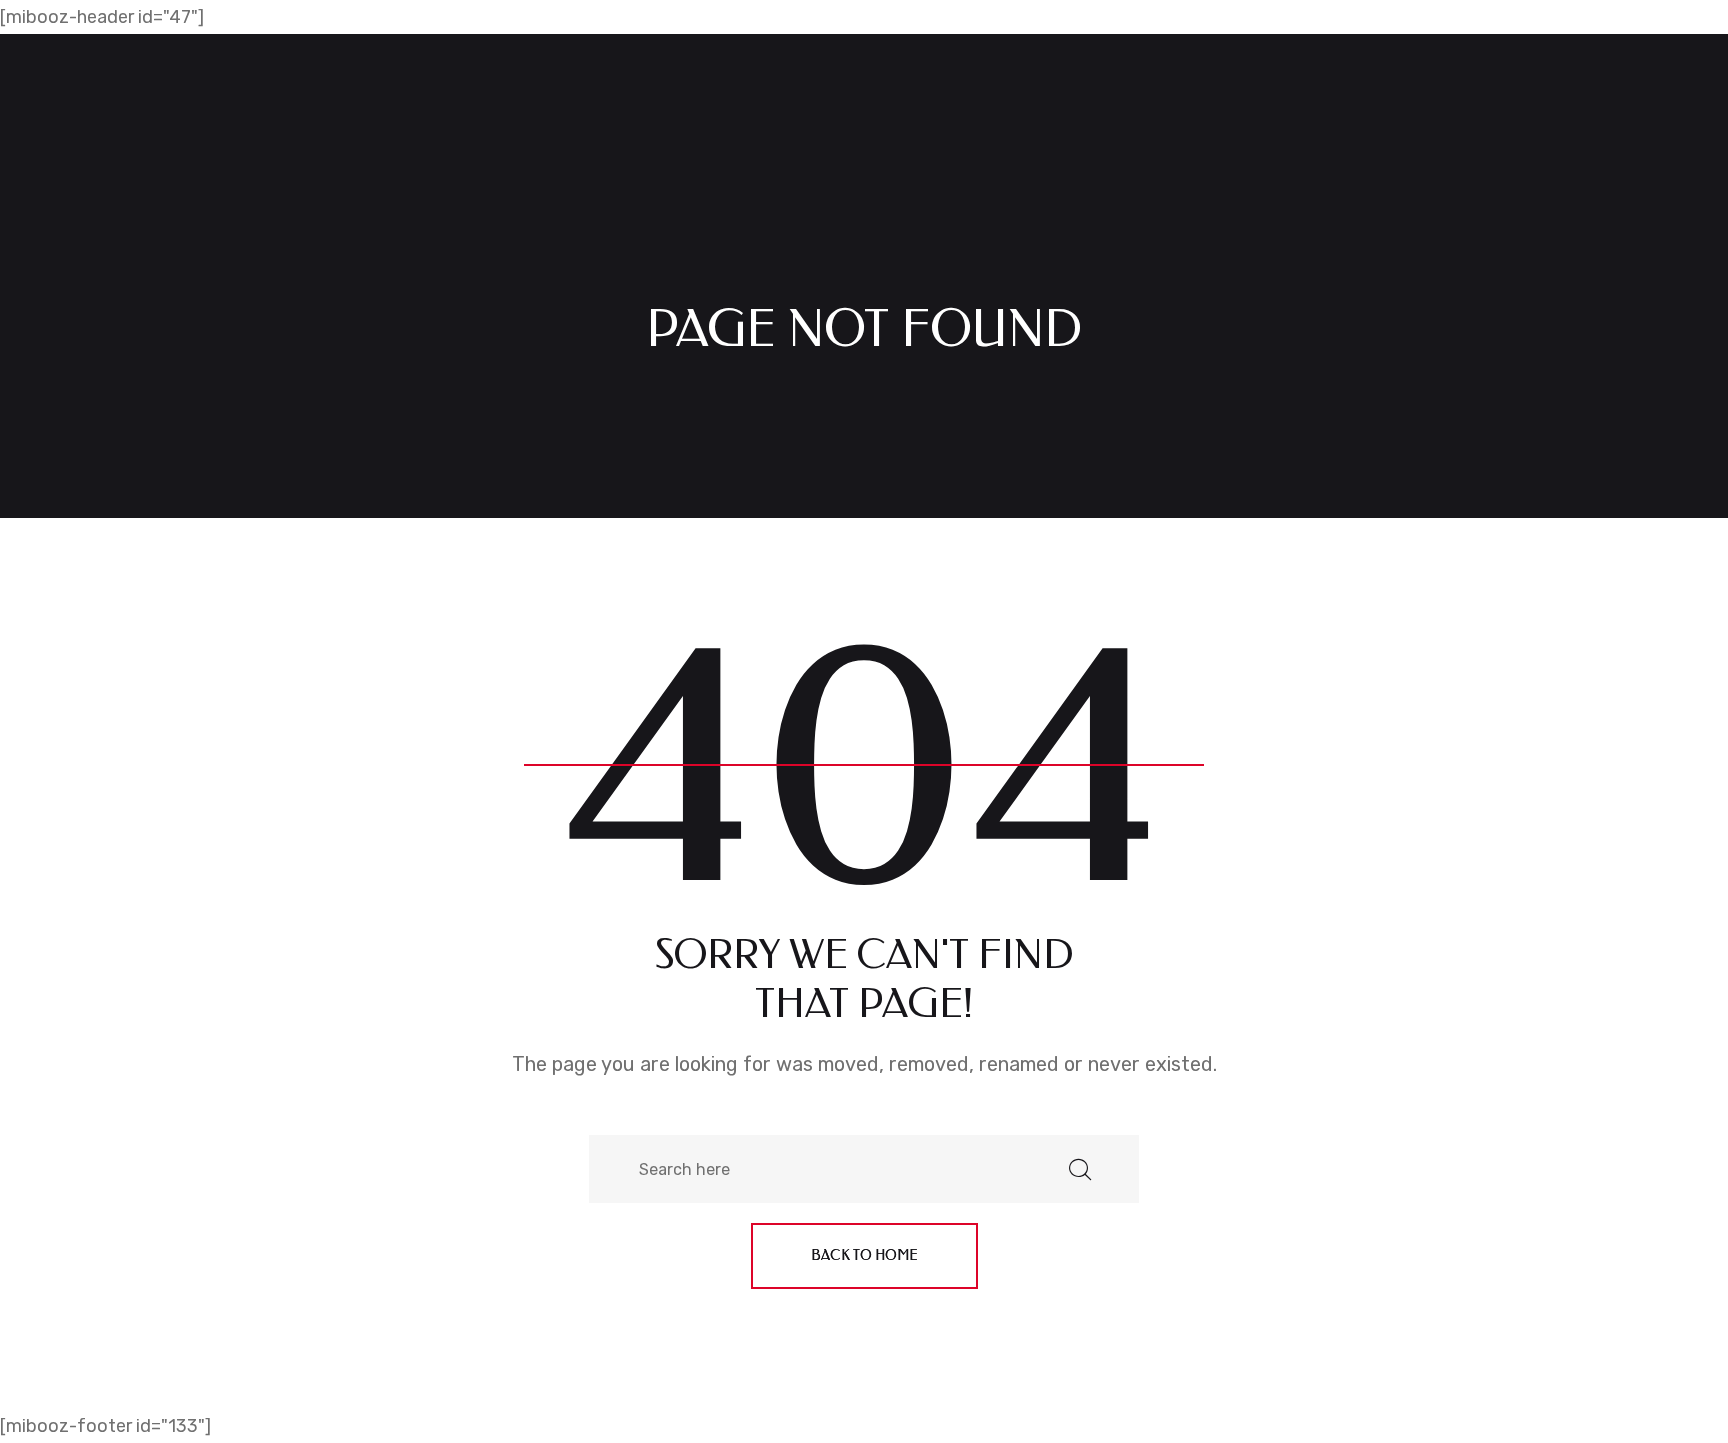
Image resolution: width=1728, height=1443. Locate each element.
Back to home (864, 1255)
